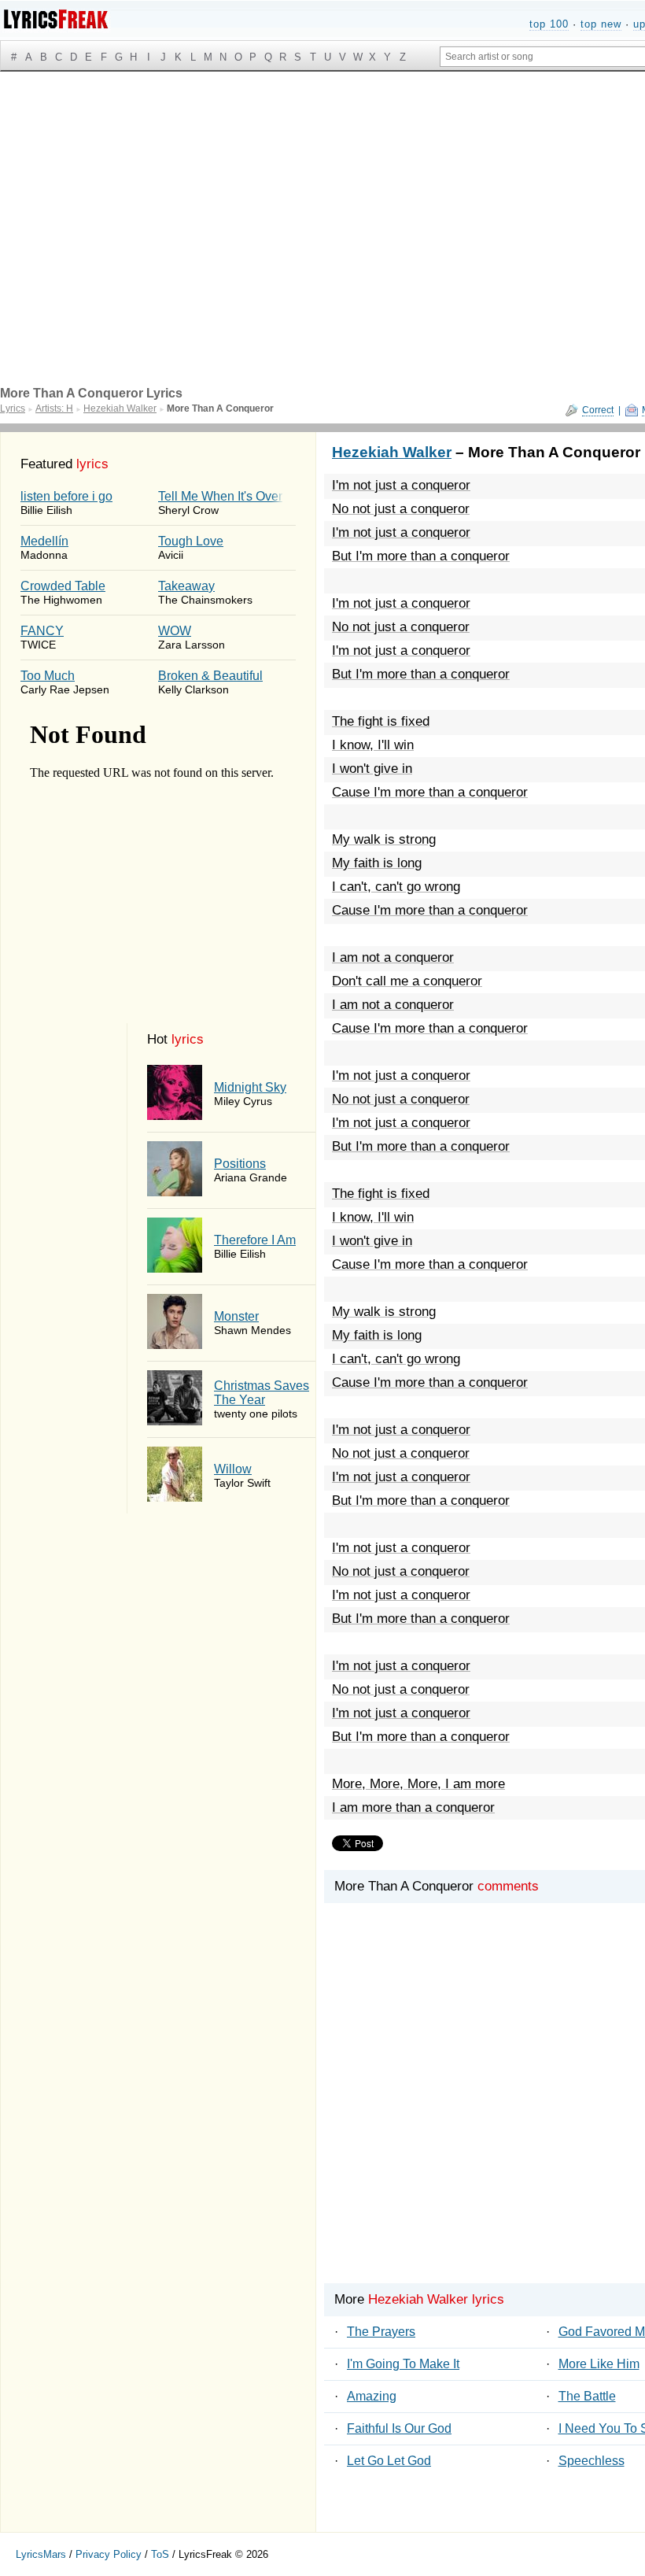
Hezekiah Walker (392, 452)
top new (601, 24)
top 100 (549, 24)
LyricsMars (41, 2554)
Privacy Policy (109, 2554)
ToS (160, 2554)
